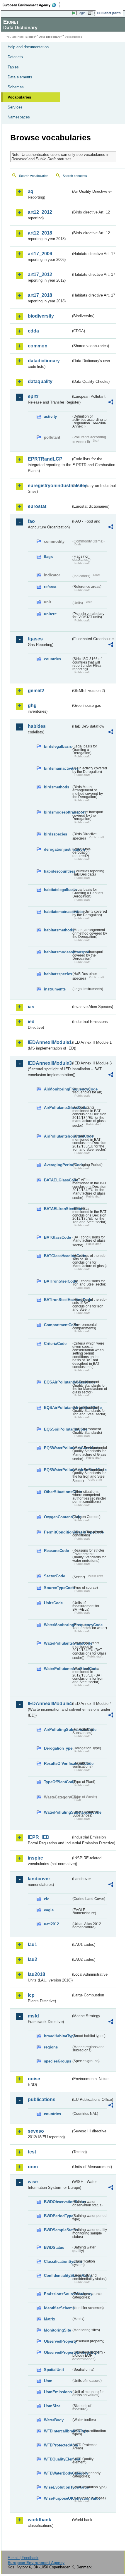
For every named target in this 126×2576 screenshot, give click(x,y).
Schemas (16, 87)
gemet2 (36, 691)
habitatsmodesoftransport (58, 952)
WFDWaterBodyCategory (58, 2473)
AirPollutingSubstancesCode (58, 1730)
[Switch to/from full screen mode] (91, 13)
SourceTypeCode (58, 1588)
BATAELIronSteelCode (58, 1209)
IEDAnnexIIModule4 (49, 1704)
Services (15, 107)
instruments (55, 989)
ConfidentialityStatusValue (58, 2276)
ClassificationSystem (58, 2261)
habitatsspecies (58, 974)
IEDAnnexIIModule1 (49, 1042)
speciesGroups (58, 2061)
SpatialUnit (54, 2370)
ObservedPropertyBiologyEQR (58, 2352)
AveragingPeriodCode (58, 1165)
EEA (31, 5)
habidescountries (58, 871)
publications (42, 2099)
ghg (32, 705)
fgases (35, 639)
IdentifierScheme (58, 2308)
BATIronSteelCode (58, 1281)
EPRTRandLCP (45, 459)
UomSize (52, 2406)
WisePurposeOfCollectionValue (58, 2498)
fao (31, 521)
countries (52, 659)
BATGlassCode (57, 1237)
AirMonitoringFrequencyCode (58, 1089)
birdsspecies (56, 834)
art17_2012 (40, 274)
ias (31, 1007)
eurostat (37, 506)
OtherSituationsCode (58, 1492)
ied (31, 1022)
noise (34, 2079)
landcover (39, 1879)
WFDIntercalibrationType (58, 2431)
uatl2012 (51, 1924)
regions (51, 2047)
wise (33, 2182)
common (38, 346)
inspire (35, 1858)
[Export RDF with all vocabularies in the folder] (111, 403)
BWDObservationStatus (58, 2202)
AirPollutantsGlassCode (58, 1108)
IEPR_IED (39, 1837)
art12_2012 (40, 212)
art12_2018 (40, 233)
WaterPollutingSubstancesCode (58, 1812)
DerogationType (58, 1748)
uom (33, 2167)
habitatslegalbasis (58, 890)
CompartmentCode (58, 1325)
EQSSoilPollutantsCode (58, 1429)
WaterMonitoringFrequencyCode (58, 1625)
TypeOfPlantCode (58, 1782)
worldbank (40, 2520)
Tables (13, 67)
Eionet (30, 37)
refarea (50, 587)
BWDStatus (54, 2247)
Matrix (50, 2319)
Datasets (15, 57)
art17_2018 (40, 295)
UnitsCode (53, 1603)
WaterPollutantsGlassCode (58, 1643)
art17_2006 (40, 254)
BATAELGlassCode (58, 1180)
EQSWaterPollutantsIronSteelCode (58, 1470)
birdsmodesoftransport (58, 812)
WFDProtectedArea (58, 2445)
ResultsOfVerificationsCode (58, 1763)
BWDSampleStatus (58, 2230)
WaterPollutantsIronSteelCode (58, 1669)
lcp (31, 1995)
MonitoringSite (57, 2330)
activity (50, 417)
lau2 (33, 1959)
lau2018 (36, 1974)
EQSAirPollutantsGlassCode (58, 1382)
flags (48, 557)
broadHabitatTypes (58, 2036)
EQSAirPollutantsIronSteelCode (58, 1408)
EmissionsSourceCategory (58, 2294)
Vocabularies (19, 97)
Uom (48, 2381)
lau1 (33, 1945)
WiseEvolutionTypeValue (58, 2487)
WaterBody (54, 2420)
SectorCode (55, 1576)
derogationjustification (58, 849)
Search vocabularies (34, 176)
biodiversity (41, 316)
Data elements (20, 77)
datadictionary (44, 361)
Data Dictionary (50, 37)
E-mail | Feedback (23, 2558)
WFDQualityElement (58, 2459)
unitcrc (50, 614)
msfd (33, 2016)
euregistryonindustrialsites (49, 486)
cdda (33, 331)
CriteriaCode (55, 1344)
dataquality (40, 381)
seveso (36, 2131)
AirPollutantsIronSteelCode (58, 1136)
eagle (49, 1910)
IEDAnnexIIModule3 (49, 1063)
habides (37, 726)
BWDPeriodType (58, 2216)
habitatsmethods (58, 930)
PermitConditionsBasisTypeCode (58, 1532)
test (32, 2152)
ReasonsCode (56, 1551)
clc (47, 1899)
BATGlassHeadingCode (58, 1256)
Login (81, 13)
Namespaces (19, 117)
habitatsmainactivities (58, 912)
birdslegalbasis (58, 746)
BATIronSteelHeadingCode (58, 1300)
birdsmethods (57, 787)
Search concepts (75, 176)
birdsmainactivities (58, 768)
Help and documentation (28, 47)
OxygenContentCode (58, 1517)
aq (31, 191)
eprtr (33, 396)
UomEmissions (58, 2392)
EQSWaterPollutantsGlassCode (58, 1448)
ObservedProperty (58, 2341)
